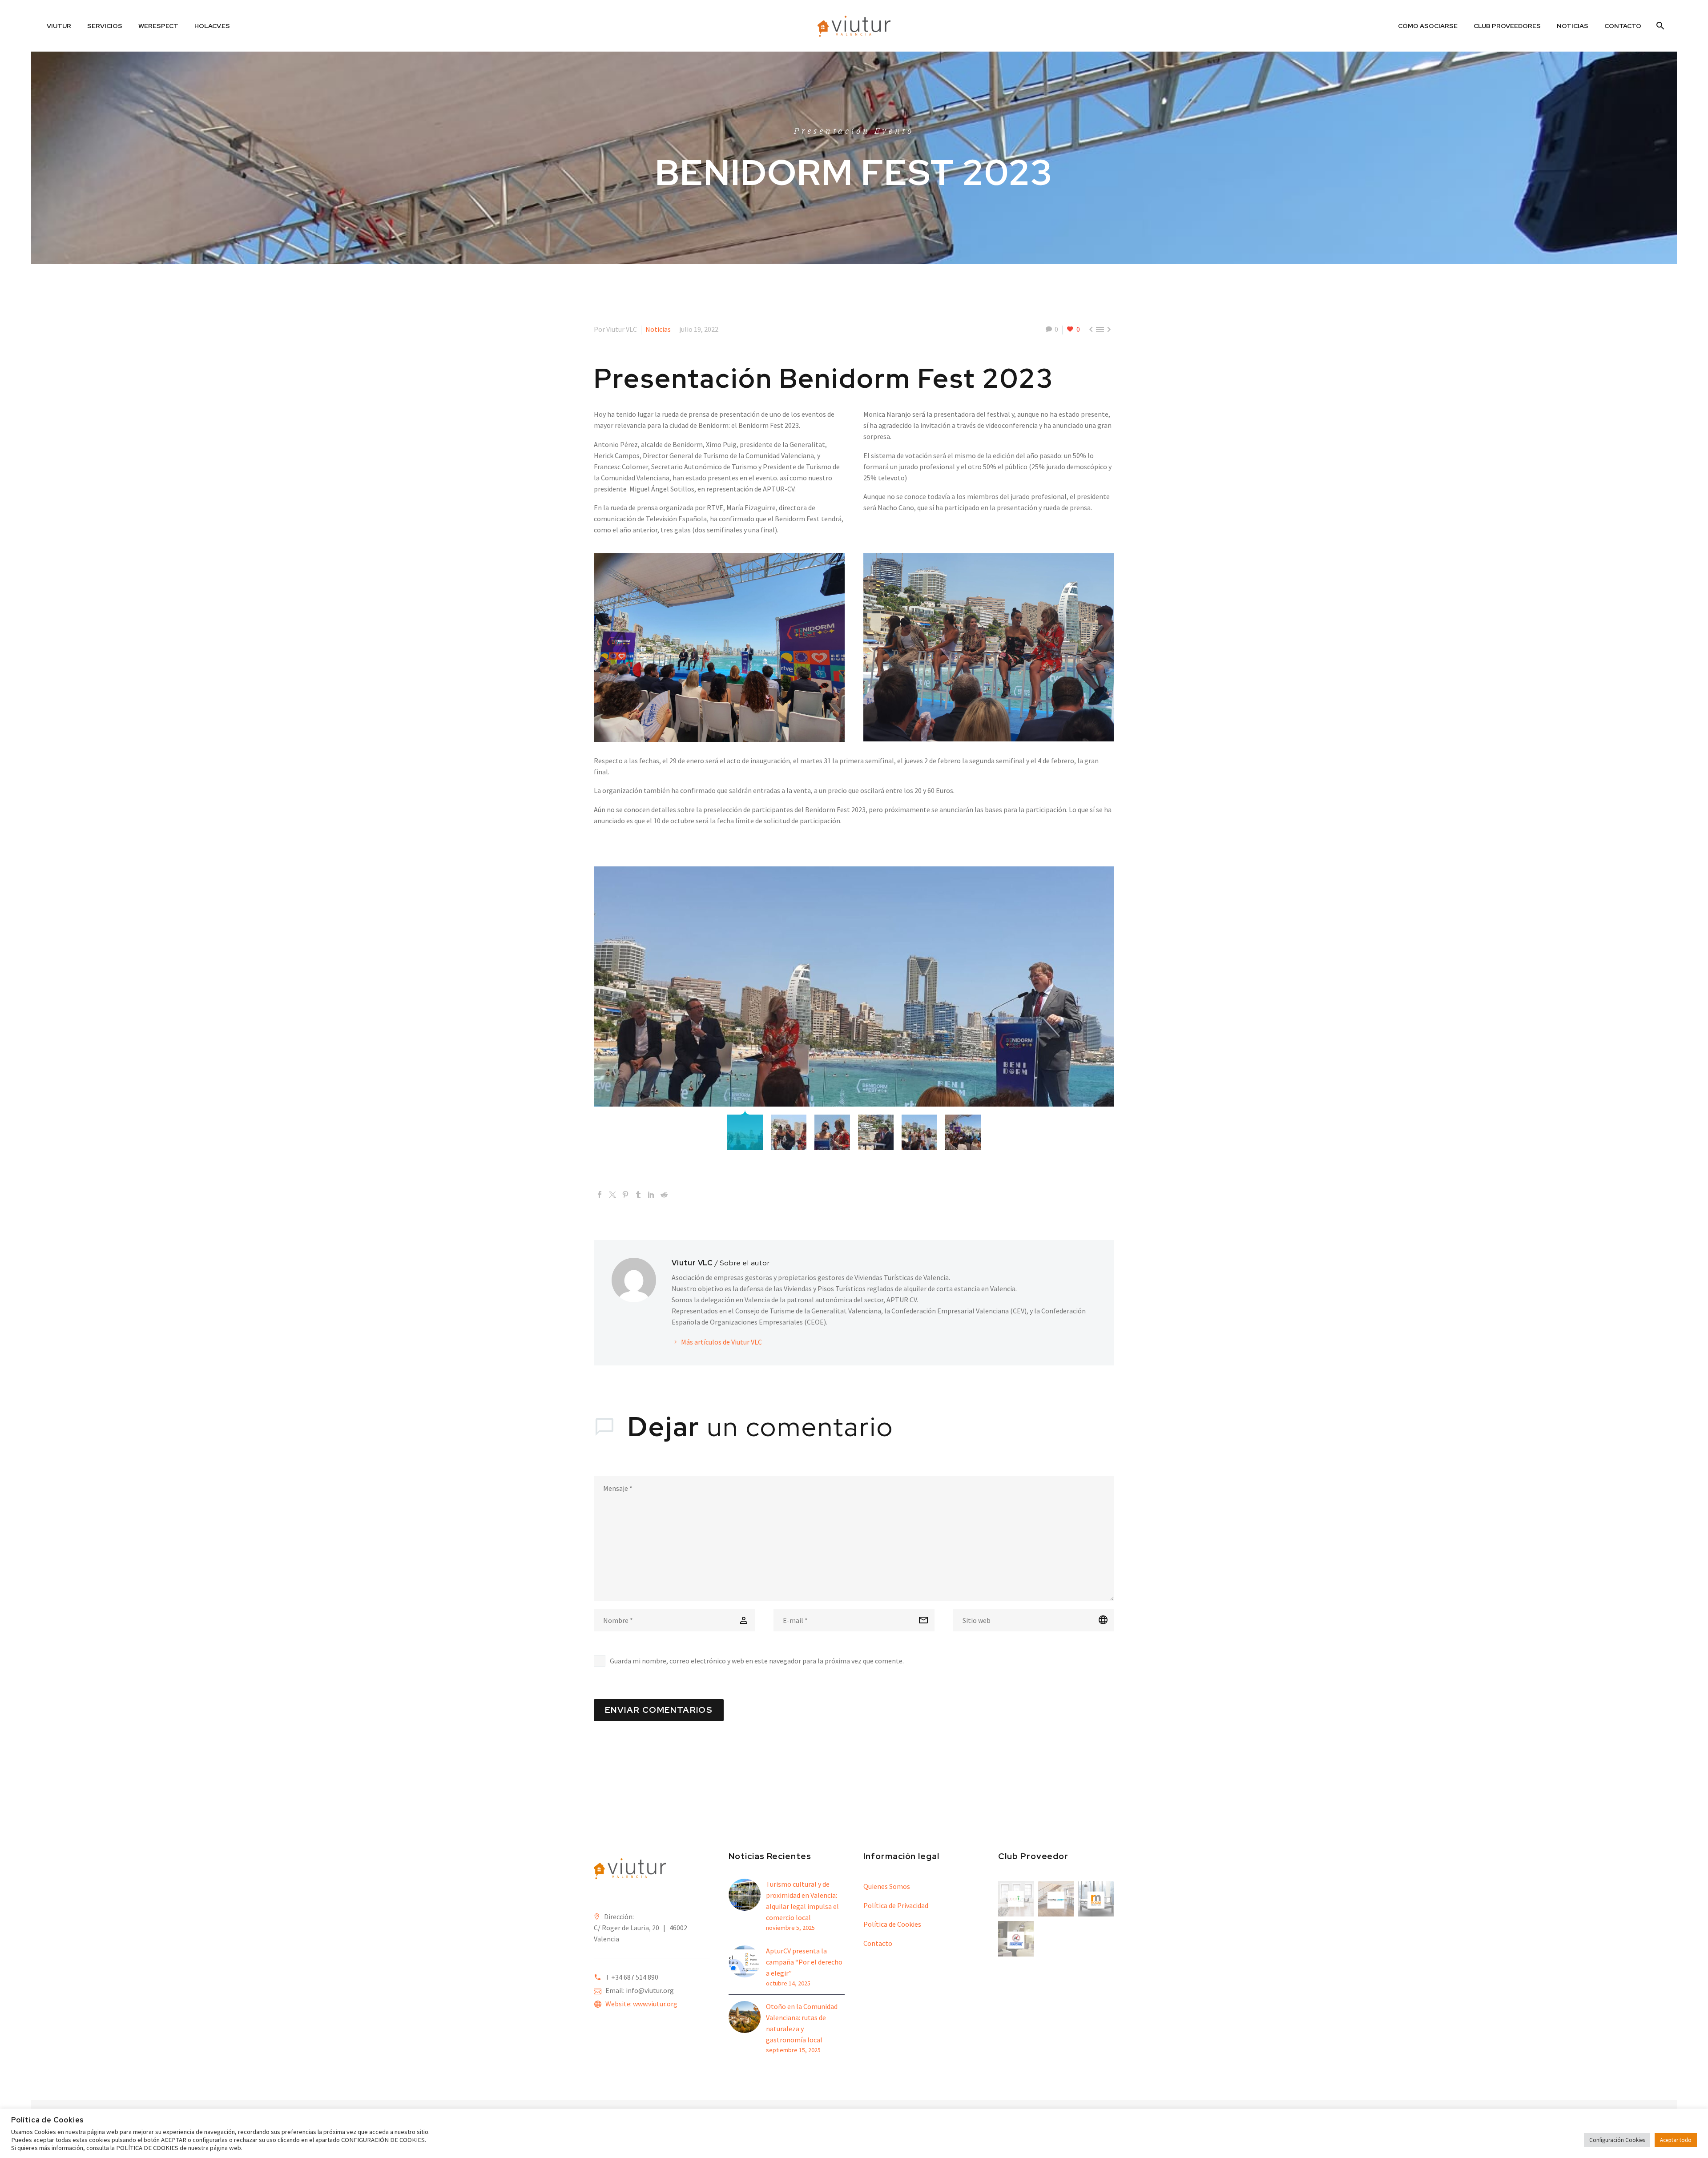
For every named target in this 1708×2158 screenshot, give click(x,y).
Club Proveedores (1507, 26)
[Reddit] (664, 1195)
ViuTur (59, 26)
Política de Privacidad (896, 1905)
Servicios (105, 26)
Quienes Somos (887, 1886)
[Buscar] (1659, 26)
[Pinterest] (625, 1195)
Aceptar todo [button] (1676, 2140)
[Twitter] (612, 1195)
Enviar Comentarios (659, 1710)
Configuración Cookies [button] (1617, 2140)
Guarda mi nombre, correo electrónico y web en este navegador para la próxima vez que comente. (757, 1661)
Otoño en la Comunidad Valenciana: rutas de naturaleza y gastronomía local (802, 2023)
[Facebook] (600, 1195)
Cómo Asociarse (1428, 26)
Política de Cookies (892, 1924)
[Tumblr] (638, 1195)
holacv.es (212, 26)
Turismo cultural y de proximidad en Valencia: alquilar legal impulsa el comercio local (802, 1901)
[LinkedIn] (651, 1195)
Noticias (1573, 26)
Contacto (1623, 26)
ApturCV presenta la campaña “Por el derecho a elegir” (804, 1962)
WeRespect (158, 26)
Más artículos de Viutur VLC (721, 1342)
